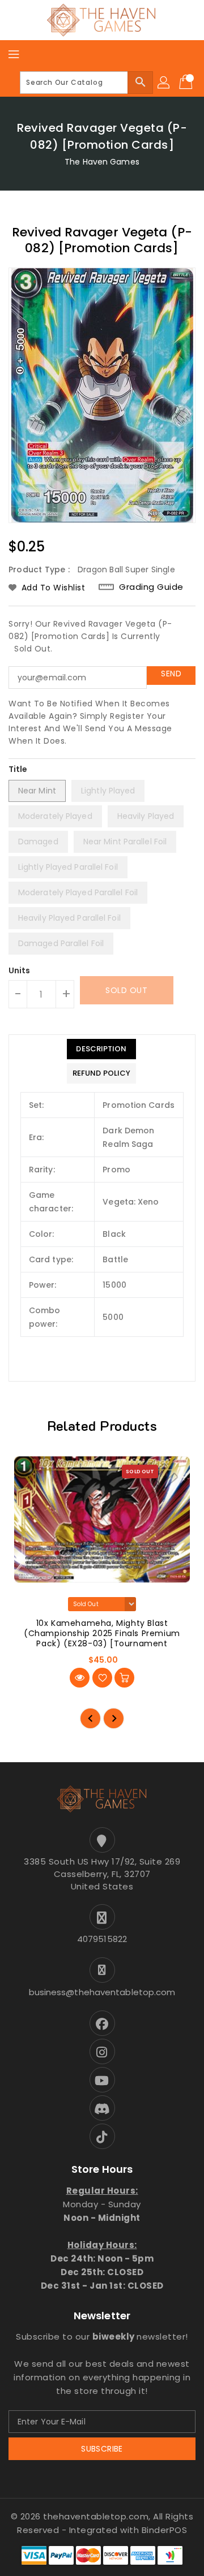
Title (18, 769)
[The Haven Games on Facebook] (102, 2023)
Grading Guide (151, 587)
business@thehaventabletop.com (102, 1992)
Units (20, 970)
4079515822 (102, 1939)
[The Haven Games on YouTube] (102, 2080)
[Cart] (187, 83)
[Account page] (164, 83)
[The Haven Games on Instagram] (102, 2051)
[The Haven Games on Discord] (102, 2108)
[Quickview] (80, 1678)
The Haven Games (102, 162)
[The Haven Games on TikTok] (102, 2136)
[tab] (101, 1049)
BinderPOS (165, 2530)
